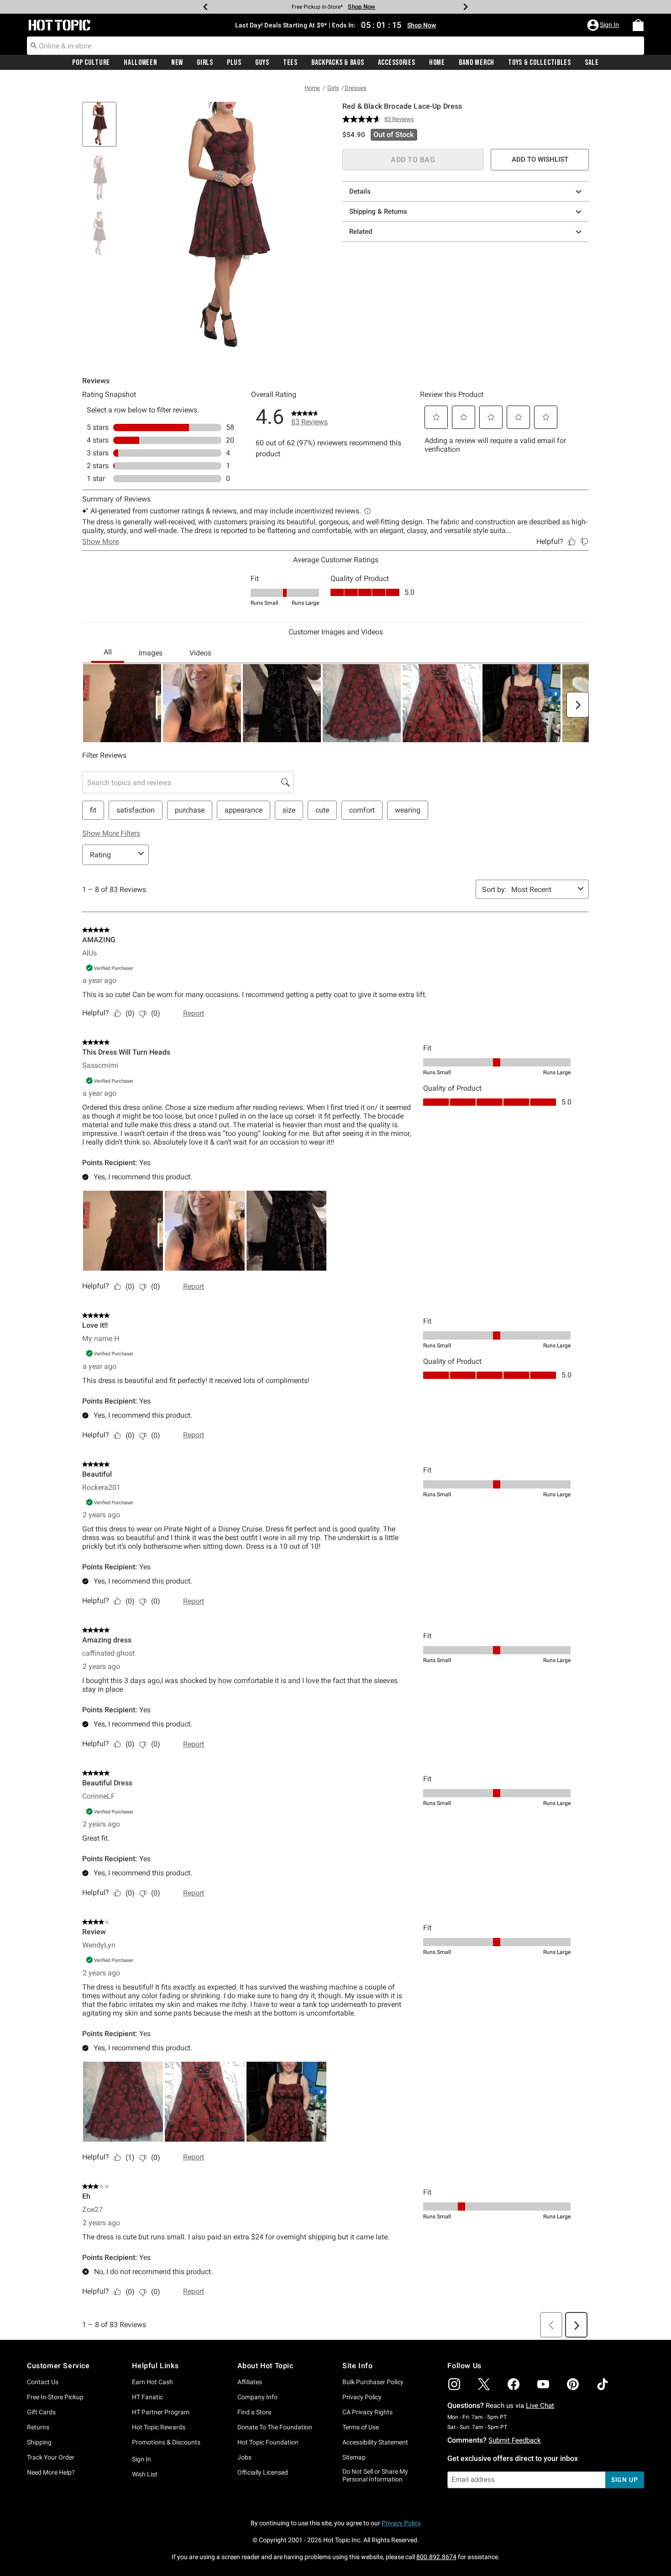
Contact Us (43, 2382)
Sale (592, 63)
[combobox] (335, 46)
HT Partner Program (161, 2412)
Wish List (145, 2474)
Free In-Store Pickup (55, 2397)
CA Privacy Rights (367, 2412)
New (177, 63)
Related (361, 232)
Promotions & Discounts (166, 2442)
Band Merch (477, 63)
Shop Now (362, 7)
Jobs (244, 2457)
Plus (234, 63)
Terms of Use (361, 2427)
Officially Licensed (263, 2472)
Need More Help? (51, 2472)
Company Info (257, 2397)
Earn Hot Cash (152, 2382)
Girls (205, 63)
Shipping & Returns (378, 211)
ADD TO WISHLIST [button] (540, 159)
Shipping (39, 2442)
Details (360, 191)
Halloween (140, 63)
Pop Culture (91, 63)
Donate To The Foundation (275, 2427)
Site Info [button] (357, 2366)
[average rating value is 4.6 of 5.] (363, 119)
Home (437, 63)
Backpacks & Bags (338, 63)
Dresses (356, 88)
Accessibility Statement (375, 2442)
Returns (38, 2427)
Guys (262, 63)
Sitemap (354, 2457)
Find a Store (254, 2412)
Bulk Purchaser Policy (373, 2382)
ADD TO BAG (413, 160)
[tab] (103, 129)
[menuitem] (638, 25)
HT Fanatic (147, 2397)
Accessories (397, 63)
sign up (625, 2480)
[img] (454, 2384)
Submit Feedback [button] (515, 2440)
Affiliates (250, 2382)
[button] (604, 25)
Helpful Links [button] (155, 2366)
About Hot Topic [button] (265, 2366)
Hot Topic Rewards (159, 2427)
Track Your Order (51, 2457)
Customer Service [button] (58, 2366)
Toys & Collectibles (540, 63)
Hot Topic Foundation (268, 2442)
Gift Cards (41, 2412)
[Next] (466, 7)
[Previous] (205, 7)
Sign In (142, 2459)
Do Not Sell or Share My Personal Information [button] (375, 2475)
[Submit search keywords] (34, 45)
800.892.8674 (436, 2557)
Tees (290, 63)
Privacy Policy (362, 2397)
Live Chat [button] (540, 2406)
